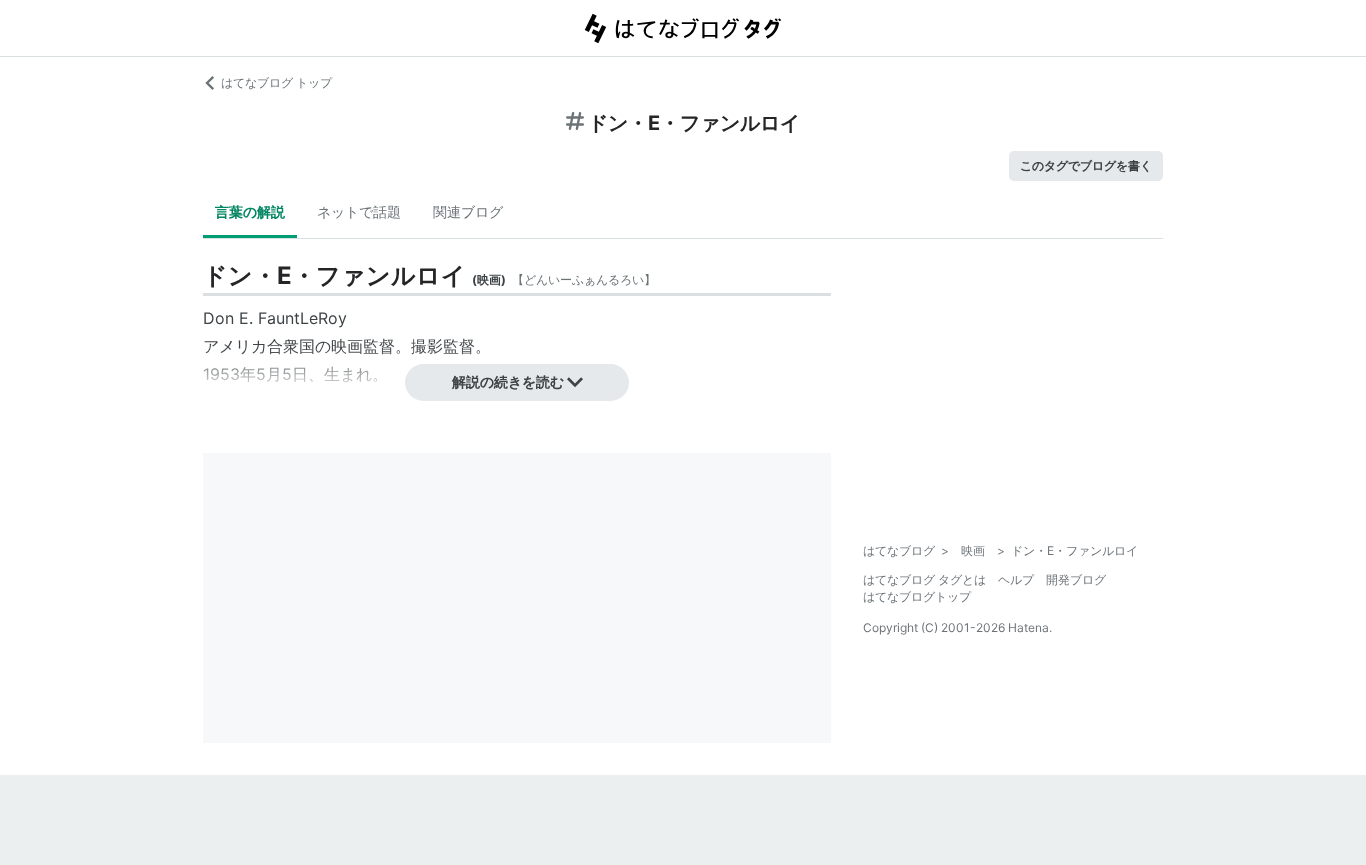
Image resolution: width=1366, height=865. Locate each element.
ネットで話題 (359, 211)
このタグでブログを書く (1086, 165)
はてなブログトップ (917, 596)
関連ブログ (468, 211)
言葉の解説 (250, 211)
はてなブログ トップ (276, 82)
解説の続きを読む (508, 381)
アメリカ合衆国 (259, 346)
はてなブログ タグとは (924, 579)
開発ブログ (1076, 579)
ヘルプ (1016, 579)
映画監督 (363, 346)
